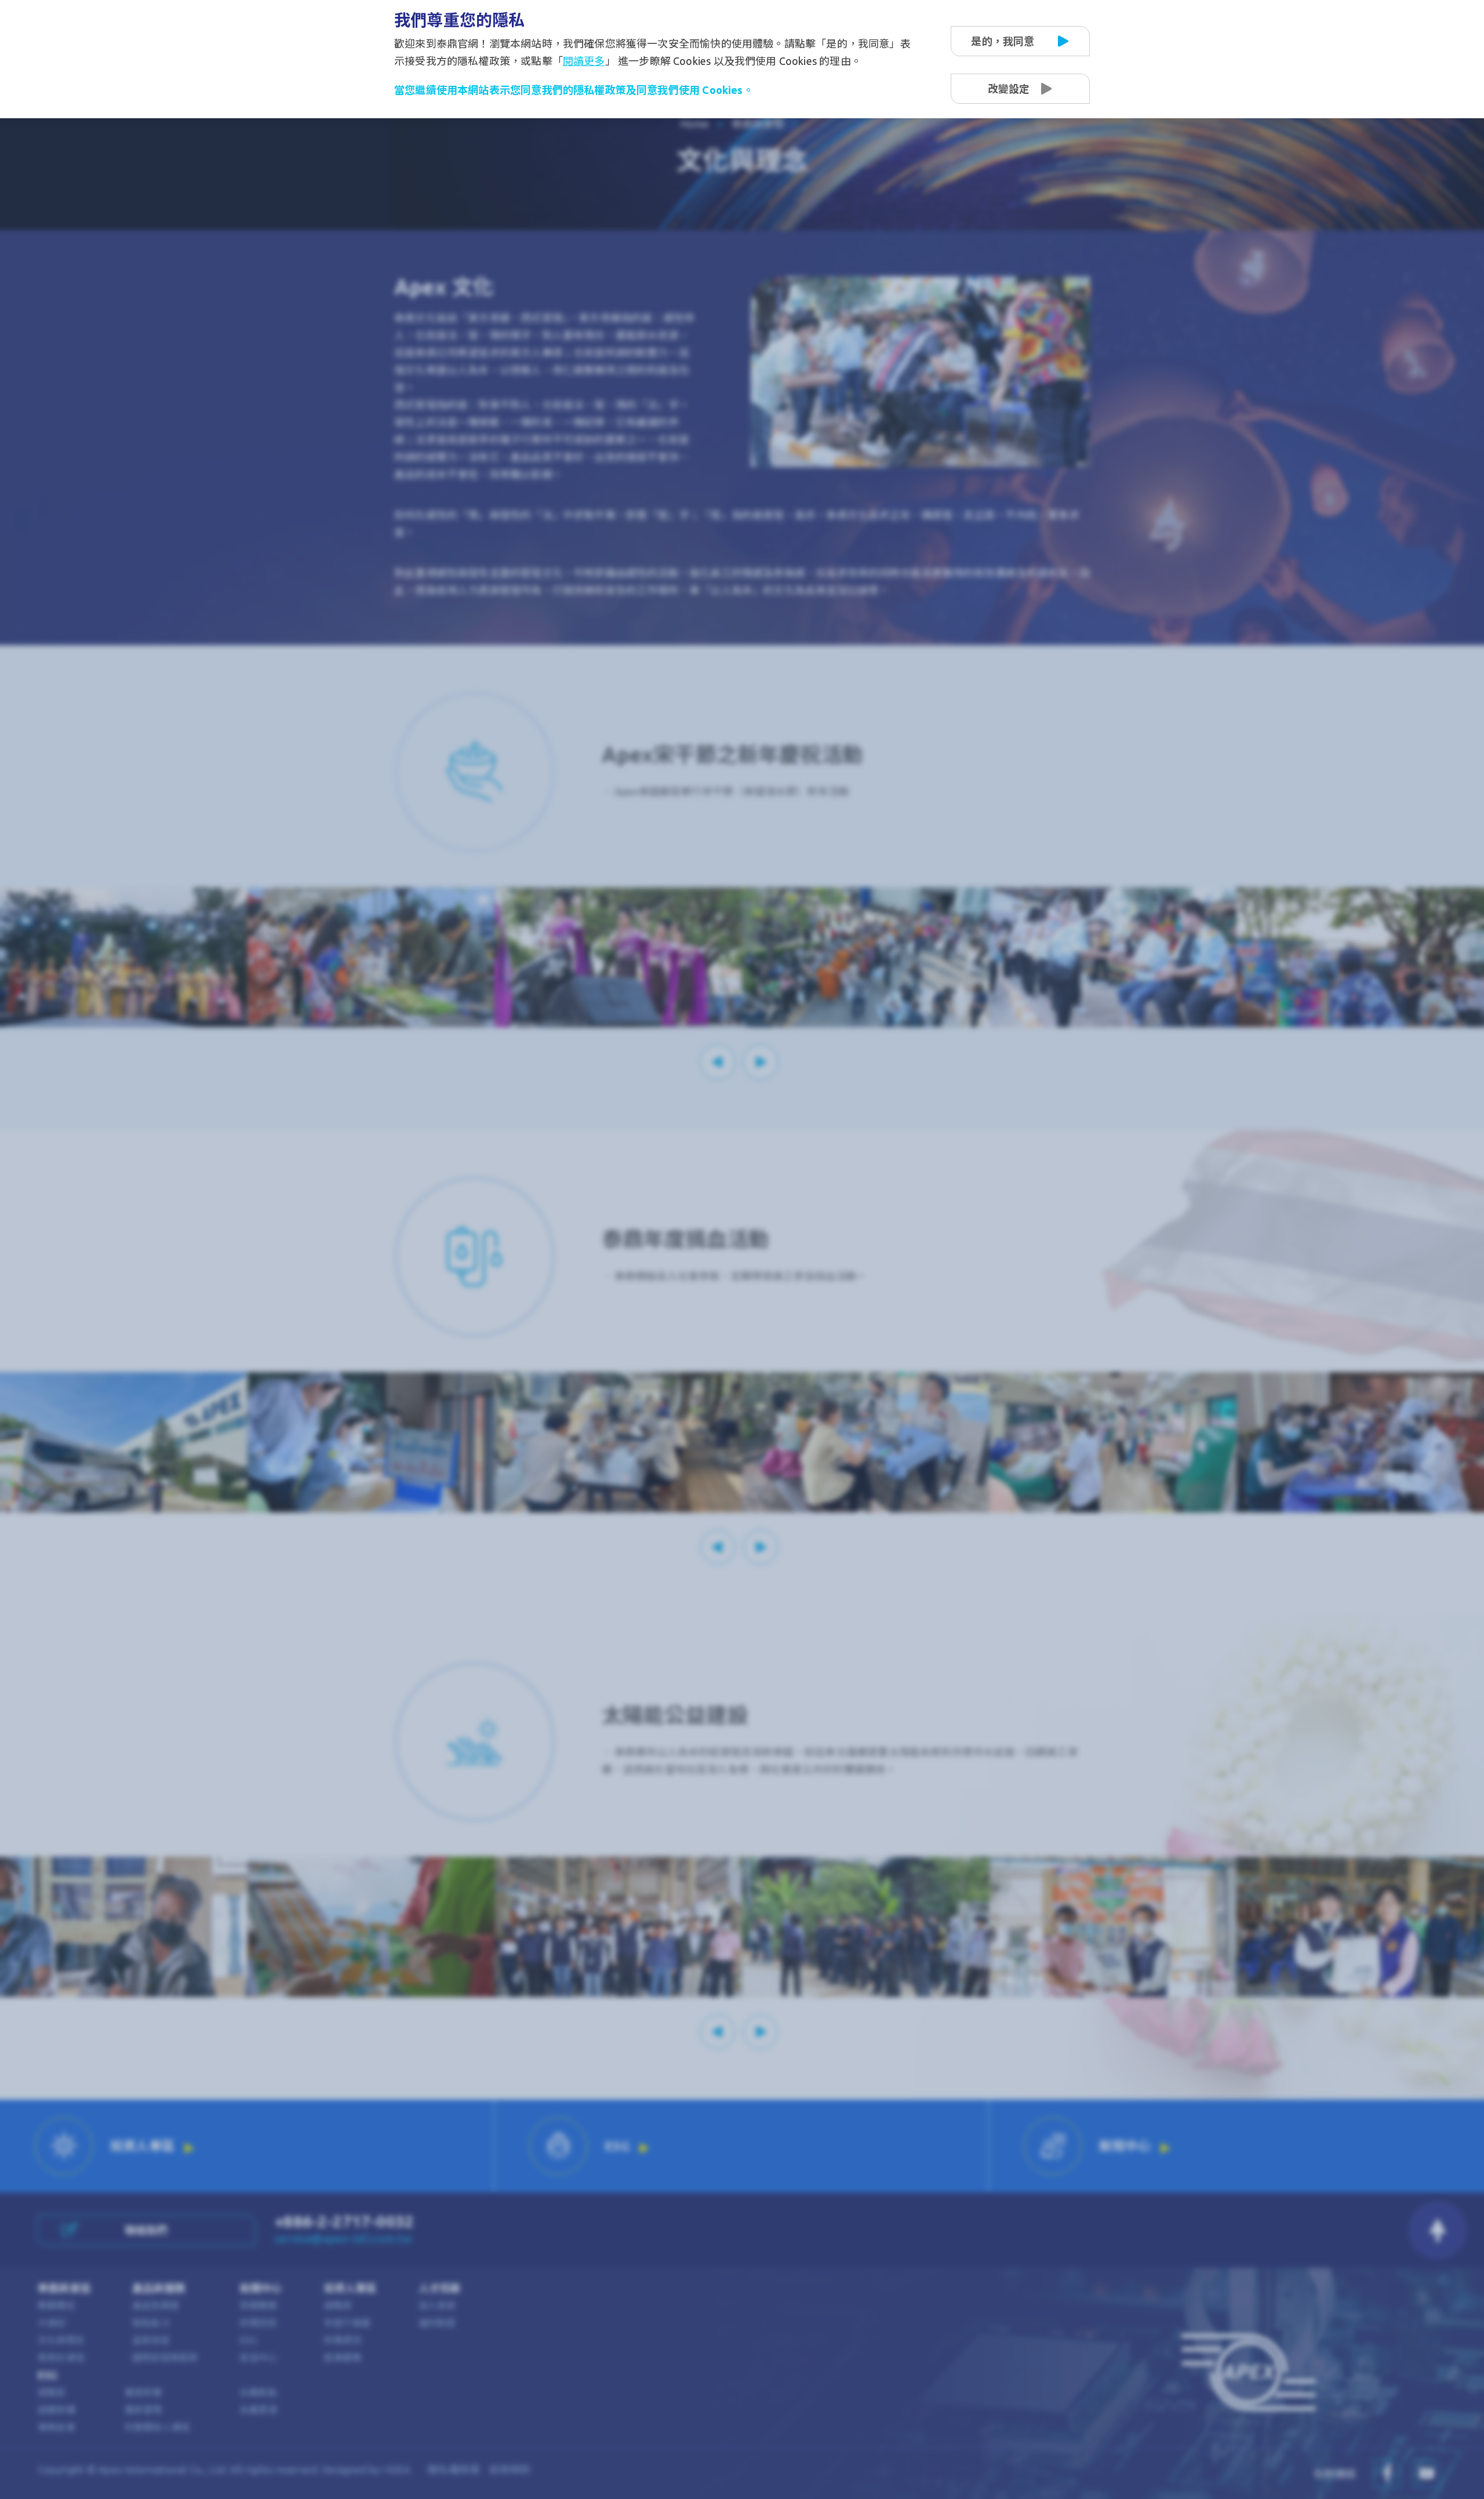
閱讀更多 (584, 61)
